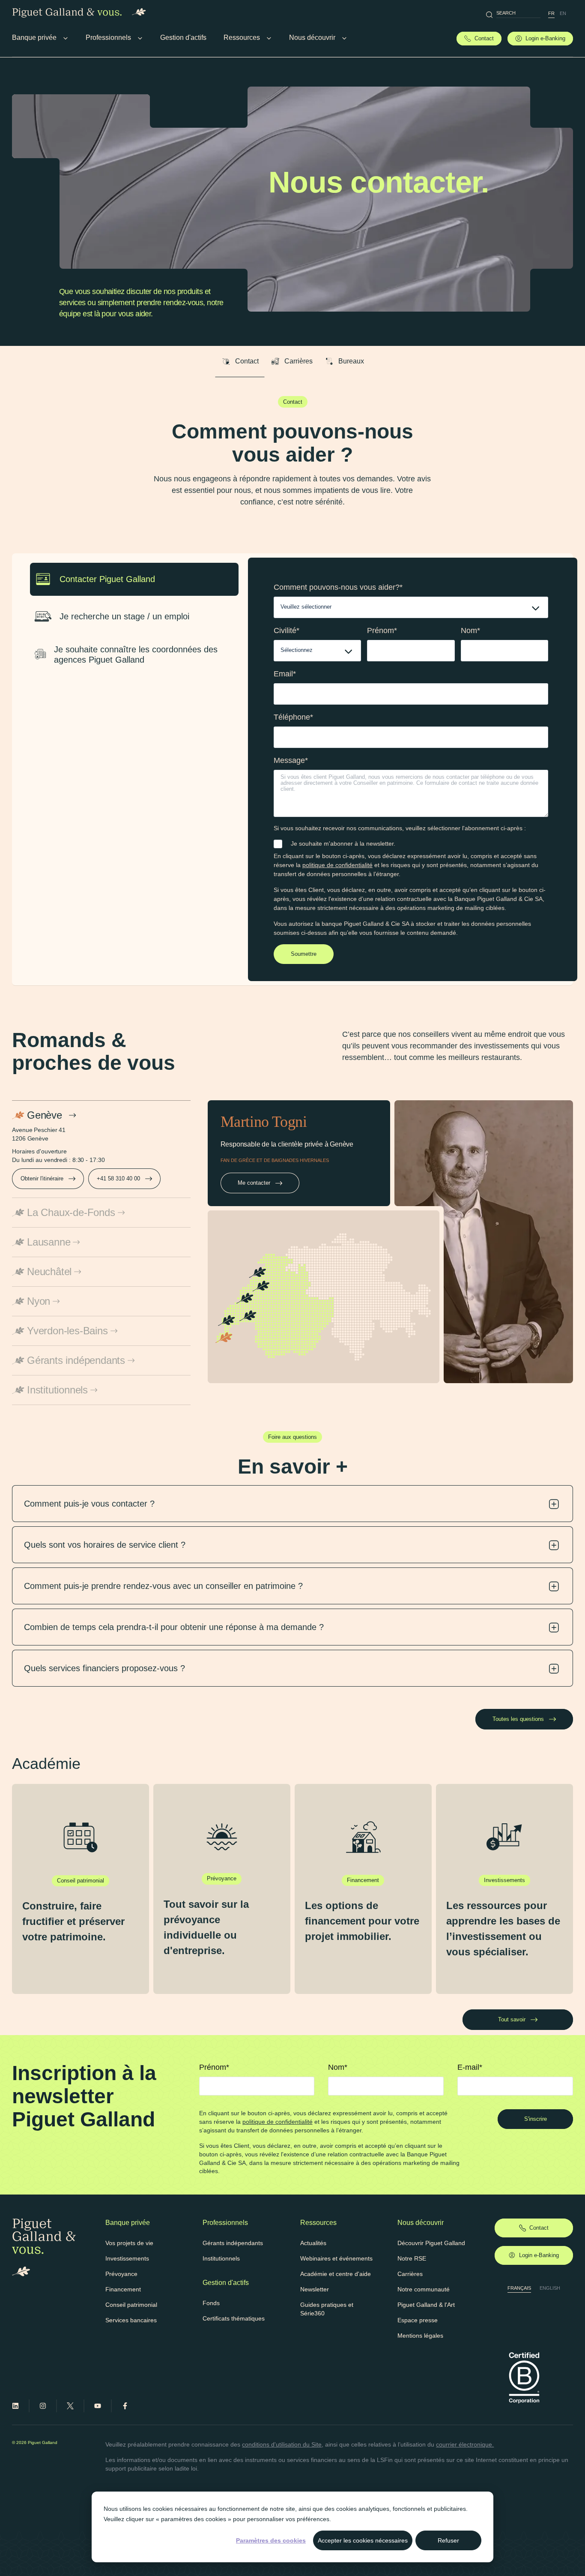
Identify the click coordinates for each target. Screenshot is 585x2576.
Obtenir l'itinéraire (42, 1178)
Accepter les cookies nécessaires (363, 2540)
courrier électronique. (465, 2444)
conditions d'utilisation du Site (282, 2444)
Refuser (448, 2540)
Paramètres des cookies (271, 2540)
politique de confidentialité (337, 865)
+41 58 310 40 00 (118, 1178)
